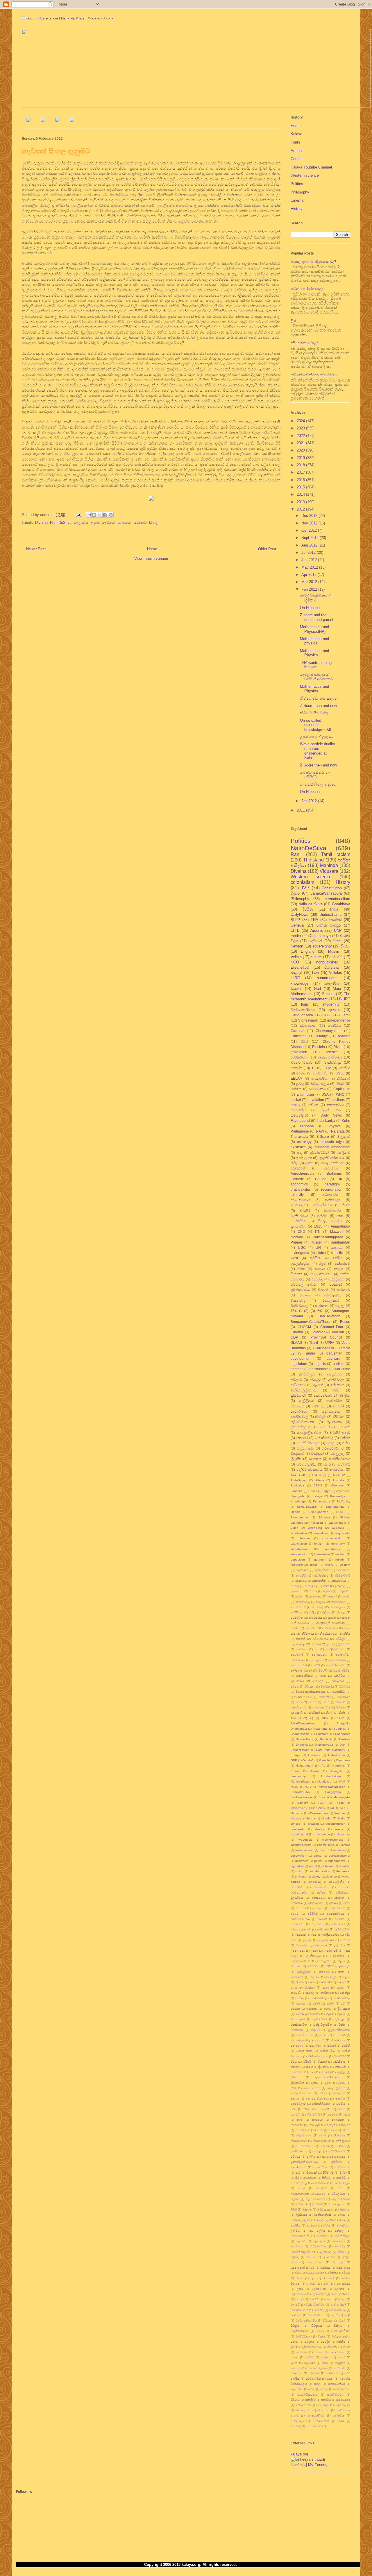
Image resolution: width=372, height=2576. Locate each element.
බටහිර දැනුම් (340, 1433)
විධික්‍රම (295, 2326)
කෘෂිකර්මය (338, 1602)
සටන (294, 2363)
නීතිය (347, 1634)
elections (338, 1100)
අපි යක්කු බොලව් (305, 343)
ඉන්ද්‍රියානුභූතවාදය (304, 1390)
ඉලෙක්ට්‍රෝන (301, 1263)
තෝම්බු (326, 2072)
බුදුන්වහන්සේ (322, 2215)
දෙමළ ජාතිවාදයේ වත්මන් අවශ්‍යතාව (316, 677)
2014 (301, 494)
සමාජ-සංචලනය (317, 2368)
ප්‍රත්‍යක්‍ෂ (334, 1010)
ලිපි (293, 321)
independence (339, 1020)
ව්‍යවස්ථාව (331, 1168)
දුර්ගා (328, 2083)
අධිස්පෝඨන (321, 1887)
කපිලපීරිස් (344, 1591)
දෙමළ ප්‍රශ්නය (336, 2088)
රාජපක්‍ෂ (325, 2268)
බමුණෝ (320, 2194)
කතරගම (324, 1972)
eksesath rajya (332, 1142)
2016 (301, 480)
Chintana (322, 1734)
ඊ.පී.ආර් (345, 1940)
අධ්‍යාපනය (308, 1025)
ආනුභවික (318, 1924)
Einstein (319, 1047)
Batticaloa (297, 1485)
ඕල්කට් (327, 1591)
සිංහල (154, 523)
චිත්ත (342, 2025)
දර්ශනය (295, 2077)
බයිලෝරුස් (338, 2194)
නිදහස (332, 2130)
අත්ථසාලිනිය (336, 1882)
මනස (337, 941)
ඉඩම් (314, 1935)
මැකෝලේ (325, 2252)
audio (311, 1353)
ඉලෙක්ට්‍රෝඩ (326, 1940)
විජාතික (319, 2310)
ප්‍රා (316, 1649)
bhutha (310, 1818)
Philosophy (300, 192)
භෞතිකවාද (324, 1438)
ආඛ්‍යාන (340, 1919)
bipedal (326, 1818)
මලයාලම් (319, 2241)
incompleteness (333, 1840)
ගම (343, 2003)
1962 (325, 1718)
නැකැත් (330, 2125)
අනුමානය (297, 1903)
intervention (322, 1554)
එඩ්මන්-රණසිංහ (301, 1961)
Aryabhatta (320, 1729)
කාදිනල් (332, 1596)
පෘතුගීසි (341, 2178)
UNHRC (344, 999)
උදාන (314, 1951)
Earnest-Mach (300, 1750)
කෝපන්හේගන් (325, 1395)
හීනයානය (324, 2410)
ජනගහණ (339, 2035)
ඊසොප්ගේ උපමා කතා (311, 1945)
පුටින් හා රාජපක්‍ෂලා (307, 289)
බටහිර (305, 1211)
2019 (301, 458)
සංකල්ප (296, 1068)
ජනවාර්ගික (338, 2040)
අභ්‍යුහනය (335, 1374)
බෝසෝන (297, 1671)
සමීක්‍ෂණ (314, 2373)
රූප (313, 2278)
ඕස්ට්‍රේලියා (303, 1972)
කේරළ (300, 1998)
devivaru (333, 1358)
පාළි (298, 2173)
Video (295, 1528)
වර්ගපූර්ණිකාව (333, 1448)
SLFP (295, 920)
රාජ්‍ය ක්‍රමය (343, 2268)
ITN (318, 1231)
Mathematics (302, 994)
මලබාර (301, 2241)
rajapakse (297, 1866)
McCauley (344, 1501)
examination (299, 1544)
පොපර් (345, 1427)
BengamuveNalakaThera (311, 1322)
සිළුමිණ (341, 1707)
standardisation (320, 1871)
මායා (323, 1676)
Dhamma (302, 1745)
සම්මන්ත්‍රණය (306, 1464)
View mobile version (151, 559)
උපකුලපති (331, 1951)
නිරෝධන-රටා (328, 1634)
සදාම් (325, 2363)
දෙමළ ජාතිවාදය (330, 1057)
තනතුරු (296, 2067)
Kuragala (337, 1771)
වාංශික (330, 2299)
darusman (334, 1353)
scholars (328, 1866)
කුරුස (341, 1987)
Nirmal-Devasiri (307, 1507)
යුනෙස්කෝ (298, 2268)
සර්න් (326, 1702)
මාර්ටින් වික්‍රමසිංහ (302, 2252)
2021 (301, 443)
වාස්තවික (298, 1221)
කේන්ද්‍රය (345, 1993)
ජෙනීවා (344, 1068)
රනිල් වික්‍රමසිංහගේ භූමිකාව (315, 598)
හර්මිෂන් (314, 1713)
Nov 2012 (310, 523)
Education (299, 1036)
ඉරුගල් (307, 1940)
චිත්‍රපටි (315, 2030)
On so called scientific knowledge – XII (316, 725)
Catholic (297, 1179)
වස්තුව (299, 2299)
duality (320, 1829)
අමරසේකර (321, 1575)
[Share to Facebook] (105, 515)
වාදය (343, 2299)
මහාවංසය (297, 2246)
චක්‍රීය (313, 1612)
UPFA (330, 1342)
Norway (297, 1237)
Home (152, 549)
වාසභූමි (295, 2304)
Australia (338, 1480)
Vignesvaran (308, 1020)
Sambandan (340, 1242)
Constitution (332, 888)
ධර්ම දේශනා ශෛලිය (317, 2109)
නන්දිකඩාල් (299, 1417)
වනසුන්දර (338, 1681)
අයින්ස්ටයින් (320, 1152)
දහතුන (332, 1618)
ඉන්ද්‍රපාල (340, 1586)
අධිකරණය (330, 1195)
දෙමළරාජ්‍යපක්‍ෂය (301, 2093)
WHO (340, 1094)
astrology (304, 1142)
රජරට (340, 1084)
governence (322, 1834)
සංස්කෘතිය (321, 1073)
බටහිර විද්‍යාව (302, 1062)
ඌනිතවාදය (313, 1956)
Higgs (326, 1491)
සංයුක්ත (315, 1459)
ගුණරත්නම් (320, 2019)
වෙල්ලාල (338, 1453)
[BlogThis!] (94, 515)
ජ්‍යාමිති (346, 2046)
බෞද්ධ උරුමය (300, 2220)
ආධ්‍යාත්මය (297, 1924)
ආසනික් (335, 920)
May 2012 (310, 567)
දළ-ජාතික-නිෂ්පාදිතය (328, 2077)
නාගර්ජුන (338, 2120)
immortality (338, 1544)
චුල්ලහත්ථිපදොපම (338, 2030)
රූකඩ (300, 2278)
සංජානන (322, 1306)
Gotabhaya (341, 904)
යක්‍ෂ (340, 1216)
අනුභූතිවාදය (323, 1570)
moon (323, 1850)
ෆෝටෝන (337, 1469)
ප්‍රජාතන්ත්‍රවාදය (302, 1427)
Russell (317, 1242)
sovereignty (322, 946)
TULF (322, 1803)
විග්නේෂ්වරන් (299, 2310)
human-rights (328, 978)
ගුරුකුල (340, 2019)
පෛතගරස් (319, 2183)
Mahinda (329, 865)
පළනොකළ (298, 1644)
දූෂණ (342, 2083)
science (332, 1052)
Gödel (312, 1491)
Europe (296, 1755)
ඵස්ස (340, 2188)
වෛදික (325, 2342)
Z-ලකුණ (344, 1136)
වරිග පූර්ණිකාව (341, 2294)
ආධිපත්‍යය (298, 1385)
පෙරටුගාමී (297, 1655)
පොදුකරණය (320, 1655)
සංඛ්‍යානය (302, 2352)
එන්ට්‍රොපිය (324, 1961)
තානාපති (340, 2067)
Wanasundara (318, 1813)
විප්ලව (338, 2326)
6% (320, 1311)
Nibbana (307, 1126)
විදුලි (347, 2315)
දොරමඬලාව (298, 2104)
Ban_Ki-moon (329, 1316)
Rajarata (338, 1131)
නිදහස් (346, 2130)
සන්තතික (325, 1697)
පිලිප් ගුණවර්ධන (306, 2178)
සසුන (330, 2379)
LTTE (295, 930)
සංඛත (347, 2347)
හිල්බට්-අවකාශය (309, 1469)
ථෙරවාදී (338, 1406)
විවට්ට (320, 2331)
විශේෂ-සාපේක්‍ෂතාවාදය (310, 1692)
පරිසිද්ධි (340, 1639)
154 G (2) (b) (302, 1718)
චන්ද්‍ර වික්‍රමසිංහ (323, 2025)
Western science (305, 175)
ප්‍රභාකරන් (344, 1644)
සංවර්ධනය (318, 1089)
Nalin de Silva (310, 904)
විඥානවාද (298, 1300)
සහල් (317, 2384)
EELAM (297, 1078)
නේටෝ (324, 2146)
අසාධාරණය (339, 1581)
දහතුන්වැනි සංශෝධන (330, 1623)
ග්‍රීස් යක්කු (344, 2009)
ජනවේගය (297, 2046)
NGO (295, 962)
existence (298, 1147)
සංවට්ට (309, 2357)
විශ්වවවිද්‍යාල (304, 2336)
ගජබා (316, 2003)
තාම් (312, 2072)
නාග (300, 2120)
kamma (345, 1845)
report (313, 1866)
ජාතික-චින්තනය (318, 2056)
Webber (340, 1813)
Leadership (298, 1776)
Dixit (343, 1745)
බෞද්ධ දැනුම (324, 2220)
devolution (316, 1100)
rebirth (340, 1560)
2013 (301, 502)
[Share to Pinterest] (111, 515)
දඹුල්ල (341, 2072)
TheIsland (313, 860)
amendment (322, 1533)
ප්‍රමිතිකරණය (300, 1290)
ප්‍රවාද (300, 1084)
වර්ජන (295, 1686)
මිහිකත (311, 2257)
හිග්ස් (329, 1713)
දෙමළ (301, 1073)
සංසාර (341, 2357)
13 (314, 1068)
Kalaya (296, 134)
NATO (295, 1787)
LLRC (295, 978)
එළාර (341, 1961)
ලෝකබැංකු (319, 2289)
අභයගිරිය (302, 1575)
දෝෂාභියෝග (323, 1205)
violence (331, 1877)
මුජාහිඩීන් (329, 2257)
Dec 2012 (310, 516)
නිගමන (346, 2125)
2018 (301, 465)
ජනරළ (341, 1612)
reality (295, 1105)
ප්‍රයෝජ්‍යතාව (298, 2167)
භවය (342, 2220)
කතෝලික (297, 1977)
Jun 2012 (310, 560)
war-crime (342, 1369)
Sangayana (333, 1792)
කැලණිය (81, 523)
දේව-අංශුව (338, 2093)
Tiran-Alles (318, 1808)
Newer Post (36, 549)
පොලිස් (321, 2188)
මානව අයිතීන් (342, 1671)
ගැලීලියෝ (297, 1612)
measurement (304, 1850)
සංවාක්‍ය (326, 2357)
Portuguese (300, 1131)
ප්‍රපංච (329, 1644)
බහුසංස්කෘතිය (337, 1660)
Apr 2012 (310, 575)
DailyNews (299, 915)
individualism (299, 1549)
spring (299, 1871)
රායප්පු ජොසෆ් (315, 2273)
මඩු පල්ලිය (317, 2231)
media (296, 936)
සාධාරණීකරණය (307, 2395)
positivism (302, 1861)
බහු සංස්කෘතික (341, 2199)
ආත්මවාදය (336, 1380)
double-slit (297, 1829)
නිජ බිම (318, 2130)
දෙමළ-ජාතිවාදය (333, 1163)
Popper (296, 1242)
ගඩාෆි (330, 2003)
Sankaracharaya (302, 1797)
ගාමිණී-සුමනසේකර (308, 2014)
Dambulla (326, 1739)
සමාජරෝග (339, 2368)
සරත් (299, 1702)
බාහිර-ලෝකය (337, 2204)
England (308, 951)
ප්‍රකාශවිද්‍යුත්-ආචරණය (304, 2162)
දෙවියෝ (109, 523)
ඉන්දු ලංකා (304, 1158)
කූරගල (310, 1993)
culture (316, 957)
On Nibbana (310, 608)
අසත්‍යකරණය (335, 1914)
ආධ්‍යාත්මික (320, 1078)
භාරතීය (295, 2225)
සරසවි (312, 1702)
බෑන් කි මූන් (299, 1665)
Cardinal (297, 1031)
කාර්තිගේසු (303, 1602)
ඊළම (322, 1263)
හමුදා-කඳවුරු (342, 2405)
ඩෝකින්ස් (339, 2062)
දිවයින (308, 909)
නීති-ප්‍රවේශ (343, 2141)
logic (305, 1004)
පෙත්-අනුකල (299, 2183)
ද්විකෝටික (297, 2083)
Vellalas (336, 973)
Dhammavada (324, 1745)
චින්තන (296, 1274)
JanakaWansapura (326, 893)
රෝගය (296, 1089)
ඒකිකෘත (296, 1966)
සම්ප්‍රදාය (340, 2363)
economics (299, 1184)
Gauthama (343, 1760)
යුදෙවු (331, 1443)
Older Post (267, 549)
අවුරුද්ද (315, 1380)
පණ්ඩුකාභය (298, 2151)
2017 (301, 472)
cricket (296, 1100)
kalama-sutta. (326, 1845)
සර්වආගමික (313, 2379)
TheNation (316, 1523)
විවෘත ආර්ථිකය (340, 2331)
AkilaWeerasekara (303, 1723)
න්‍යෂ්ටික (333, 2114)
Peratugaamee (318, 1512)
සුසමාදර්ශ (298, 1226)
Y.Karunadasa (323, 1348)
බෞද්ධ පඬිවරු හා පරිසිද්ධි (315, 775)
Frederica (314, 1755)
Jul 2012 (309, 552)
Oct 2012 (310, 530)
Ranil (296, 854)
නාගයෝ (125, 523)
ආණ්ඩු (295, 1586)
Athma (320, 1480)
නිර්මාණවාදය (299, 2141)
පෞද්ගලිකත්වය (309, 1433)
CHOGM (304, 1327)
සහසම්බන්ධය (336, 2384)
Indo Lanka (326, 1120)
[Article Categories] (58, 121)
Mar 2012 (310, 582)
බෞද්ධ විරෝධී (318, 1671)
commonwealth (332, 1538)
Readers (343, 1036)
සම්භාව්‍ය (296, 2368)
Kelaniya (322, 1036)
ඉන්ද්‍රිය (337, 1258)
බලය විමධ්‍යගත (315, 2199)
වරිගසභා (310, 1686)
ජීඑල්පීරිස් (340, 2056)
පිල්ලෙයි (345, 2173)
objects (320, 1364)
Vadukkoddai (337, 1523)
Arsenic (317, 930)
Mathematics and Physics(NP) (314, 629)
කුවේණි (296, 1993)
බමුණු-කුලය (320, 1084)
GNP (294, 1760)
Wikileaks (338, 1528)
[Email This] (89, 515)
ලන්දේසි (318, 1681)
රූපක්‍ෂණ (329, 2278)
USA (325, 1094)
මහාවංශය (339, 2241)
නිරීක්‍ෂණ (344, 1078)
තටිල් (295, 1163)
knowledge (299, 983)
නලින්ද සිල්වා (313, 2114)
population (298, 1560)
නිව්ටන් (339, 1417)
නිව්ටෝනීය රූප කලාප (318, 698)
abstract (337, 1247)
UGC (302, 1247)
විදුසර (295, 893)
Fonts (295, 142)
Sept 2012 (311, 538)
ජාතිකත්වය (299, 1057)
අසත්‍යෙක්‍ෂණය (300, 1919)
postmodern (319, 1369)
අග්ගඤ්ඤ (314, 1882)
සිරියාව (295, 2400)
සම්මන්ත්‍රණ (299, 1115)
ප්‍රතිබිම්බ (337, 2162)
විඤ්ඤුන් (296, 2315)
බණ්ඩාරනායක (300, 2194)
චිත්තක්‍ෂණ (297, 2030)
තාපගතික (297, 2072)
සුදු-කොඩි (297, 1713)
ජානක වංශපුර (329, 925)
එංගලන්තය (337, 1956)
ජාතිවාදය (319, 1406)
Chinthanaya (320, 936)
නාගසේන (297, 2125)
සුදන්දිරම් (310, 2400)
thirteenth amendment (332, 1147)
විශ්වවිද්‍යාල (299, 1306)
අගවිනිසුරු (307, 1374)
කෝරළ (301, 2003)
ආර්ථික (315, 1258)
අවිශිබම (313, 1914)
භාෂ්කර (312, 2225)
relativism (297, 1565)
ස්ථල (312, 2389)
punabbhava (337, 1861)
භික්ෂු (327, 2225)
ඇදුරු (307, 1929)
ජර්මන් (331, 2046)
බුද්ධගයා (345, 2209)
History (297, 209)
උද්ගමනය (297, 1591)
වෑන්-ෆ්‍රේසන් (338, 2304)
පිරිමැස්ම (328, 2173)
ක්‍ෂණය (320, 1269)
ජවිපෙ (313, 1105)
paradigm (332, 1184)
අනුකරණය (319, 1898)
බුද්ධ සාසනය (325, 2209)
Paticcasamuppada (328, 1237)
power (318, 1861)
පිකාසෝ (312, 2173)
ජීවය (294, 2062)
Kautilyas (339, 1766)
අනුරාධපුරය (316, 1903)
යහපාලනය (333, 1295)
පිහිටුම (326, 2178)
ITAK (327, 1015)
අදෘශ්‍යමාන (302, 1570)
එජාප (301, 1269)
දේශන (295, 2098)
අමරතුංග (318, 1908)
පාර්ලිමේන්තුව (335, 1649)
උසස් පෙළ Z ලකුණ (316, 737)
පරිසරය (295, 2157)
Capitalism (342, 1089)
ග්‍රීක (347, 1395)
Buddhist (340, 1729)
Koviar (295, 1771)
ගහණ (327, 2009)
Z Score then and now (318, 706)
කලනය (315, 1977)
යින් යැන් (338, 2262)
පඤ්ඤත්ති (298, 1168)
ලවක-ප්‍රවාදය (342, 2284)
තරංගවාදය (315, 1618)
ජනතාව (319, 2040)
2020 (301, 450)
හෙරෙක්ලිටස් (316, 2415)
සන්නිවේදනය (340, 1459)
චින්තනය (332, 967)
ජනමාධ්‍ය (297, 1406)
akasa (295, 1818)
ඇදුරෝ (318, 1385)
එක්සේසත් (342, 1263)
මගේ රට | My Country (309, 2465)
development (301, 1358)
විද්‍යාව (334, 2315)
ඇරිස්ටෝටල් (342, 1929)
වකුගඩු (296, 973)
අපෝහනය (343, 1570)
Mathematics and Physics (314, 653)
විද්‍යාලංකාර (331, 1300)
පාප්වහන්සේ (342, 2167)
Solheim (303, 1803)
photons (297, 1369)
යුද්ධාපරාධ (297, 1681)
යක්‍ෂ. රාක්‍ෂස (315, 2262)
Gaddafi (308, 1760)
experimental (299, 1834)
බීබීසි (294, 2209)
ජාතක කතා (304, 2051)
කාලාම (341, 1982)
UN (318, 1247)
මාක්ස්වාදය (333, 1062)
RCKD (340, 1512)
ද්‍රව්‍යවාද (317, 1279)
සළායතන (297, 2389)
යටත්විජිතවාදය (308, 1443)
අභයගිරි (301, 1908)
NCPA (308, 1787)
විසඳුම (322, 2336)
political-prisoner (339, 1856)
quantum (320, 1560)
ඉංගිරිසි (325, 1586)
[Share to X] (100, 515)
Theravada (299, 1136)
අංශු (299, 1152)
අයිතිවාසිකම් (342, 1575)
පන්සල (317, 2151)
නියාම (323, 2135)
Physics (335, 1126)
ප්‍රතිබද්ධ (316, 1644)
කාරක (346, 1596)
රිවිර (304, 1041)
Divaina (41, 523)
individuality (332, 1549)
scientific (345, 1866)
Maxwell (337, 1231)
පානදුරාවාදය (320, 2167)
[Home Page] (28, 121)
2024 (301, 421)
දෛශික (340, 2098)
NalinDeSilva (61, 523)
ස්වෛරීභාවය (342, 2389)
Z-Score (323, 1136)
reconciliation (332, 1189)
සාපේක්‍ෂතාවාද (321, 1707)
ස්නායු (324, 2389)
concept (296, 1824)
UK (340, 1179)
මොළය (305, 1295)
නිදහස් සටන (304, 2135)
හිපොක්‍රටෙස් (303, 2410)
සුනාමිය (326, 2400)
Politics (297, 184)
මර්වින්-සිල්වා (342, 2236)
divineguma (300, 1253)
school (314, 1565)
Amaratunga (340, 1226)
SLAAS (296, 1342)
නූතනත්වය (335, 1105)
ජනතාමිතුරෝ (299, 2040)
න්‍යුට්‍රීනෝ (337, 1279)
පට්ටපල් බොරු (304, 1284)
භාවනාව (344, 1290)
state (320, 1253)
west (294, 1258)
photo (318, 1856)
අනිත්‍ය (321, 1892)
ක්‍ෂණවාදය (315, 1596)
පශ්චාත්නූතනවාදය (334, 2157)
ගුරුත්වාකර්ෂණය (332, 1158)
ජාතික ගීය (327, 2051)
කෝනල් (318, 1607)
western (345, 1565)
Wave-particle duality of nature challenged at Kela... (318, 751)
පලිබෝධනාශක (303, 1422)
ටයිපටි (307, 2062)
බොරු (341, 2215)
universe (301, 1877)
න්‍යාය (347, 2114)
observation (298, 1856)
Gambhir (325, 1760)
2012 (301, 509)
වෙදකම (140, 523)
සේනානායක (303, 2405)
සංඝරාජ (308, 1697)
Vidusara (329, 871)
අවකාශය (301, 1581)
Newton (297, 946)
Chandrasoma (300, 1734)
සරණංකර (332, 2373)
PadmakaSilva (300, 1792)
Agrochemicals (302, 1173)
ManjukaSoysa (301, 1781)
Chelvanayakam (329, 1031)
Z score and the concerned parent (317, 617)
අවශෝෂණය (300, 1200)
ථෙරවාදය (298, 1205)
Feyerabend (300, 1120)
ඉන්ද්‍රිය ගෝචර (331, 1935)
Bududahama (330, 915)
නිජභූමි (320, 1417)
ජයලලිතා (315, 2046)
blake (342, 1818)
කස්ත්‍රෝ (331, 1977)
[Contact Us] (72, 121)
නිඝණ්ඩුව (301, 2130)
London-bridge (331, 1776)
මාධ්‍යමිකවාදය (319, 2246)
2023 (301, 428)
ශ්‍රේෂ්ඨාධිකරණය (311, 2347)
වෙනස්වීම (339, 1692)
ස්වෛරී (340, 1702)
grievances (343, 1834)
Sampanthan (299, 1517)
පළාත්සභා (334, 1422)
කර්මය (299, 1596)
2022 (301, 436)
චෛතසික (334, 1401)
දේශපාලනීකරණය (317, 2098)
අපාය (347, 1903)
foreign (319, 1544)
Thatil (314, 1342)
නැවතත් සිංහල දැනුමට (318, 784)
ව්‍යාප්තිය (315, 2299)
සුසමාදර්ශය (343, 2400)
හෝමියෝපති (321, 2421)
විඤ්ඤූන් (318, 1453)
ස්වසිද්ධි (344, 1464)
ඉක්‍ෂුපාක (300, 1935)
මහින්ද (345, 1438)
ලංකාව (311, 2284)
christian (304, 1538)
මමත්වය (322, 2236)
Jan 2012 (310, 801)
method (340, 1554)
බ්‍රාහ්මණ (318, 2204)
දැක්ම (315, 2083)
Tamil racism (336, 854)
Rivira (338, 1047)
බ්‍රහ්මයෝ (301, 2204)
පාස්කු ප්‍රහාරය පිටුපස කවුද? (313, 262)
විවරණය (345, 1686)
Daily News (331, 1115)
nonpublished (327, 962)
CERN (318, 1485)
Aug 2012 (310, 545)
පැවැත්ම (327, 1427)
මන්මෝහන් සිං (300, 2236)
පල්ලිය (311, 2157)
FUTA (327, 1068)
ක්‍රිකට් (299, 1982)
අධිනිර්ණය (297, 1887)
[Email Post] (78, 515)
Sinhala (328, 994)
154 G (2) (299, 1311)
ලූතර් (300, 2289)
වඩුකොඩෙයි (298, 2294)
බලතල (295, 2199)
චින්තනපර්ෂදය (303, 1010)
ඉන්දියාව (344, 1152)
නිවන (346, 1205)
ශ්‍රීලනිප (296, 1459)
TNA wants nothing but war (316, 665)
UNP (338, 930)
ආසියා (294, 1929)
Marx (337, 989)
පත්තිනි (301, 1639)
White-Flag (315, 1528)
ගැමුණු (341, 2014)
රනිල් (346, 1443)
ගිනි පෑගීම (298, 2019)
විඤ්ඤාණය (327, 1686)
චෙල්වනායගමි (304, 2035)
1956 (340, 1073)
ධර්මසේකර (331, 1628)
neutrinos (339, 1850)
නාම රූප (314, 2125)
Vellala (296, 957)
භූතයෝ (302, 1438)
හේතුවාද (339, 2415)
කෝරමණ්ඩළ (342, 1998)
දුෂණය (295, 1628)
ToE (332, 1808)
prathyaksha (300, 1189)
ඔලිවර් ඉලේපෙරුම (338, 1966)
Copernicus (343, 1734)
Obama (296, 1512)
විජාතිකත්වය (337, 2310)
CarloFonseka (302, 1015)
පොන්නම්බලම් (341, 2183)
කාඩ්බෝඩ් (325, 1982)
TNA (314, 920)
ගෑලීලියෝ (307, 1401)
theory (329, 1565)
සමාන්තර (296, 2373)
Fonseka (296, 1491)
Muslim (334, 951)
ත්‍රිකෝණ (324, 2067)
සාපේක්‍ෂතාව (298, 1707)
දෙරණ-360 (299, 1411)
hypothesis (305, 1840)
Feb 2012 (310, 589)
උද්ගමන (339, 1945)
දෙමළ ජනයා (312, 2088)
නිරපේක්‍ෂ (339, 2135)
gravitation (299, 1052)
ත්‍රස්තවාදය (333, 1200)
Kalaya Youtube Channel (311, 167)
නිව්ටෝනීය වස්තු (314, 713)
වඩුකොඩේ (305, 1448)
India (334, 909)
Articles (297, 151)
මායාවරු (340, 2246)
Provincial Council (326, 1337)
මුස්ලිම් (322, 1216)
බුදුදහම (323, 1290)
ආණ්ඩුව (310, 1586)
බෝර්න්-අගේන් (336, 1665)
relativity (297, 1195)
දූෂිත (294, 2088)
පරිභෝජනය (321, 1639)
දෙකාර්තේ (312, 1628)
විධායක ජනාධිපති (334, 2320)
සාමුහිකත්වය (335, 2395)
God (317, 989)
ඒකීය (336, 1390)
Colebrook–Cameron (327, 1332)
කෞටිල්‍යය (338, 1607)
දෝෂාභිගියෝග (321, 2104)
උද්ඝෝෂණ (298, 1951)
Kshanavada (322, 1501)
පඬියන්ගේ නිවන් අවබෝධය (314, 375)
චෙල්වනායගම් (321, 1274)
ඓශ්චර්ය (313, 1966)
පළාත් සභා (331, 1110)
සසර (327, 1464)
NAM (342, 1781)
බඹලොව (317, 1660)
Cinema (297, 200)
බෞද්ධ (337, 957)
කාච (311, 1982)
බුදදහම (307, 2209)
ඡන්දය (323, 2035)
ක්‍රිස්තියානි (298, 1395)
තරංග (310, 2067)
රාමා (298, 2273)
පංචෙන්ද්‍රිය (298, 1110)
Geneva (297, 925)
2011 (301, 810)
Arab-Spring (299, 1480)
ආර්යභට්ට (338, 1924)
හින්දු (342, 1713)
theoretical (343, 1871)
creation (313, 1824)
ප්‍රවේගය (302, 1649)
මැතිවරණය (299, 1216)
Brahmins (334, 1173)
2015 (301, 487)
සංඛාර (294, 2357)
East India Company (331, 1750)
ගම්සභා (295, 2009)
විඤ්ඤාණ (297, 1453)
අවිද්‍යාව (296, 1380)
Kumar (315, 1771)
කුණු (326, 1987)
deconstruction (335, 1824)
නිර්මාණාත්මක (322, 2141)
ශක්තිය (341, 2342)
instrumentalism (301, 1845)
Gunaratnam (305, 1766)
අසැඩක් (322, 1919)
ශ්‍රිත (293, 2347)
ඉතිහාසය (337, 1385)
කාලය (339, 1269)
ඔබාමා (313, 1591)
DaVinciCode (305, 1739)
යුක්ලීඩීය (339, 1676)
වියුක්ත (296, 989)
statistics (338, 1253)
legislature (299, 1364)
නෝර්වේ (340, 2146)
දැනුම (95, 523)
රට (313, 2268)
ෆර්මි (341, 2421)
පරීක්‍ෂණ (336, 1284)
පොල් (302, 2188)
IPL (323, 1766)
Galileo (321, 1179)
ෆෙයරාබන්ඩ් (314, 2426)
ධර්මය (341, 2109)
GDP (294, 1337)
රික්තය (334, 2273)
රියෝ (347, 2273)
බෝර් (316, 1665)
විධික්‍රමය (317, 2326)
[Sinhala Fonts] (43, 121)
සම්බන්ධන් (344, 1697)
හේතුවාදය (297, 2421)
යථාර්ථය (334, 1025)
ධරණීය (341, 2104)
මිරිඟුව (341, 2252)
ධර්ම (294, 2109)
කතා (341, 1972)
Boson (345, 1322)
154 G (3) (298, 1475)
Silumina (324, 1517)
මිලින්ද (295, 2257)
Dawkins (345, 1739)
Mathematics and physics (314, 641)
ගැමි (329, 2014)
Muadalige (324, 1781)
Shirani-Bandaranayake (334, 1797)
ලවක (325, 2284)
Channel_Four (332, 1327)
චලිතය (326, 1612)
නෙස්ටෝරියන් (304, 2146)
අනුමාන (339, 1898)
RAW (320, 1131)
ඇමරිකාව (323, 1929)
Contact (297, 159)
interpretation (299, 1554)
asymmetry (343, 1533)
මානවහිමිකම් (304, 1676)
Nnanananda (335, 1507)
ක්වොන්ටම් (300, 967)
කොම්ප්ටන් (298, 1607)
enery (339, 1829)
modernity (331, 1004)
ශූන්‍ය (294, 1697)
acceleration (299, 1533)
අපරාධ (333, 1903)
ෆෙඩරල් (296, 2426)
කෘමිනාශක (327, 1993)
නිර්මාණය (308, 1634)
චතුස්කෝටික (299, 2025)
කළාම (346, 1977)
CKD (301, 1231)
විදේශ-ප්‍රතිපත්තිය (306, 2320)
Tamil (346, 1015)
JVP (305, 888)
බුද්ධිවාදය (301, 2215)
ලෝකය (339, 2289)
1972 (341, 1718)
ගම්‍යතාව (312, 2009)
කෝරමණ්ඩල (319, 1998)
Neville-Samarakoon (332, 1787)
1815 (318, 1226)
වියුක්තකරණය (300, 2331)
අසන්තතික (319, 1581)
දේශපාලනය (331, 1411)
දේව (322, 2093)
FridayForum (336, 1755)
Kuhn (346, 1120)
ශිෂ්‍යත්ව (332, 2347)
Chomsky (337, 1485)
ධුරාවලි (295, 2114)
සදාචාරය (310, 2363)
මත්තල (339, 2231)
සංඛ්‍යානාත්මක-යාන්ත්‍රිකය (330, 2352)
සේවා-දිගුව (323, 2405)
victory (316, 1877)
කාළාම (321, 1602)
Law (315, 973)
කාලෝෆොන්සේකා (303, 1987)
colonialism (302, 882)
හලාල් (340, 1306)
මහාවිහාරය (332, 1211)
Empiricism (305, 1094)
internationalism (337, 899)
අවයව (295, 1914)
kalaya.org (299, 2454)
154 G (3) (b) (322, 1475)
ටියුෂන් (322, 2062)
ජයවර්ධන (297, 1618)
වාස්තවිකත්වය (315, 2304)
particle (339, 1364)
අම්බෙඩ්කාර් (337, 1908)
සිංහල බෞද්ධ (330, 1221)
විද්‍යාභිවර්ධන (316, 2315)
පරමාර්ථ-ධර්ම (337, 2151)
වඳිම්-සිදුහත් (319, 2294)
